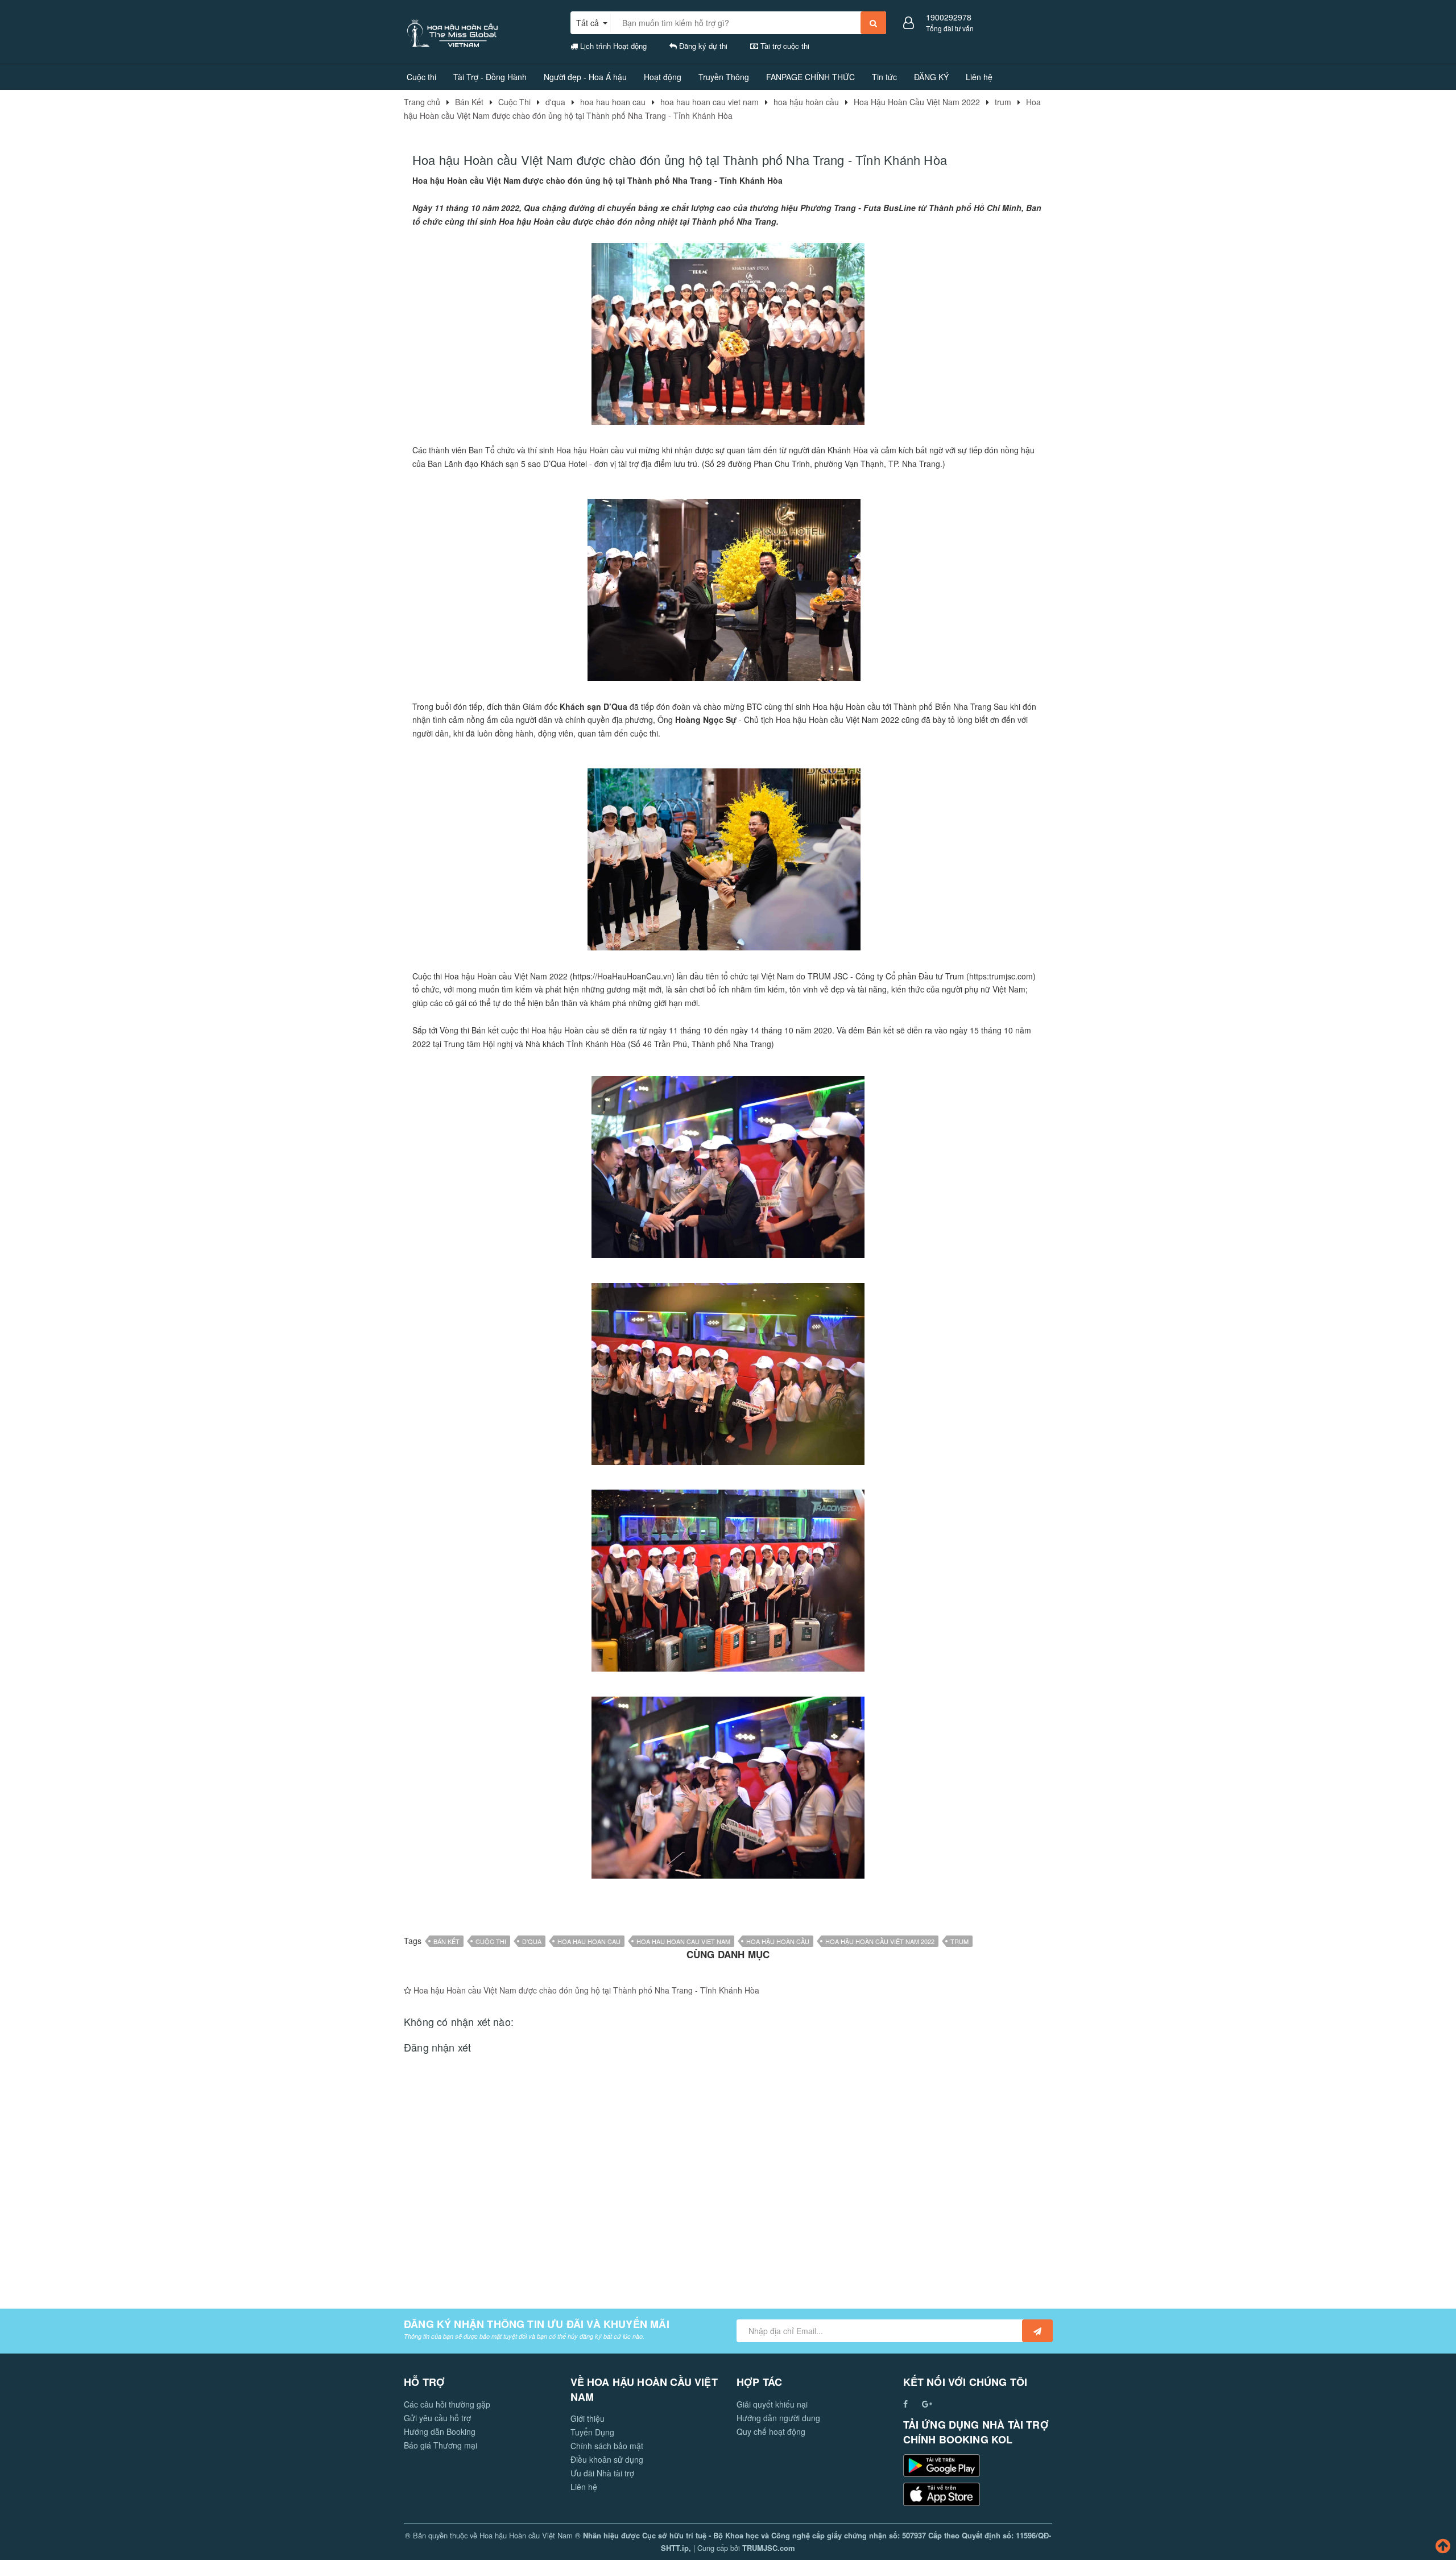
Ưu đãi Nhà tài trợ (602, 2473)
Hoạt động (663, 77)
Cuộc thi (421, 77)
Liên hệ (979, 77)
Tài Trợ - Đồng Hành (490, 77)
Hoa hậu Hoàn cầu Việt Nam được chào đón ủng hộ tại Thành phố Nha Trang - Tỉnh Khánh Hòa (586, 1990)
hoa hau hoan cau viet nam (683, 1941)
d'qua (532, 1941)
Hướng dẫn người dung (778, 2418)
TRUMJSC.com (769, 2548)
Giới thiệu (588, 2418)
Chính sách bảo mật (607, 2446)
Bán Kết (446, 1941)
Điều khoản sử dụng (607, 2459)
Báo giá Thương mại (440, 2445)
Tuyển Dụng (592, 2432)
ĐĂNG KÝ (931, 77)
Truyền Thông (724, 77)
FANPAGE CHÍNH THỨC (810, 77)
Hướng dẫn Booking (440, 2431)
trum (959, 1941)
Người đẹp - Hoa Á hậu (585, 77)
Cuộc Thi (491, 1941)
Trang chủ (422, 102)
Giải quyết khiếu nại (772, 2404)
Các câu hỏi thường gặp (447, 2404)
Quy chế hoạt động (771, 2431)
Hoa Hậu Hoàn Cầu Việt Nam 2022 (880, 1941)
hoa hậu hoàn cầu (778, 1941)
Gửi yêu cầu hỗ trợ (437, 2418)
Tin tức (884, 77)
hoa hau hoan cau (589, 1941)
